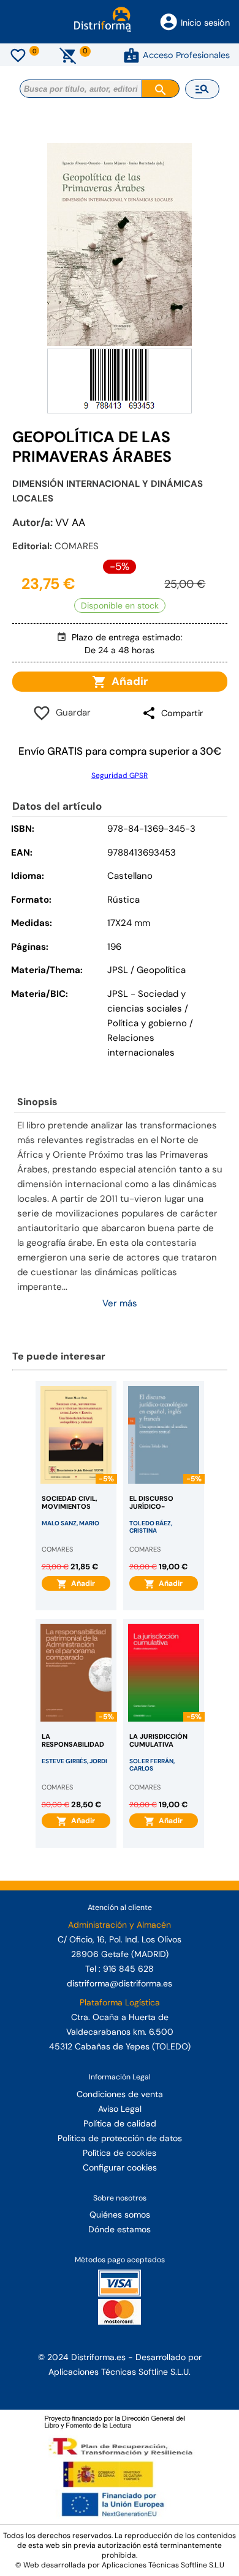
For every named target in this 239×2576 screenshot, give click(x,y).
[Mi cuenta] (131, 55)
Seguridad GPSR (120, 775)
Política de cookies (120, 2153)
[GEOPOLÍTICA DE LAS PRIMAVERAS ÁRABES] (120, 245)
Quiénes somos (120, 2215)
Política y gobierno (147, 1023)
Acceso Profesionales (186, 55)
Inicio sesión (205, 23)
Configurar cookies (120, 2167)
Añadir (127, 681)
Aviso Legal (120, 2109)
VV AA (70, 522)
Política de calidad (120, 2123)
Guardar (71, 712)
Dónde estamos (120, 2229)
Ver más (120, 1303)
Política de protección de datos (120, 2138)
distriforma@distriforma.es (120, 1983)
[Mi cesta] (68, 55)
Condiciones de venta (120, 2094)
